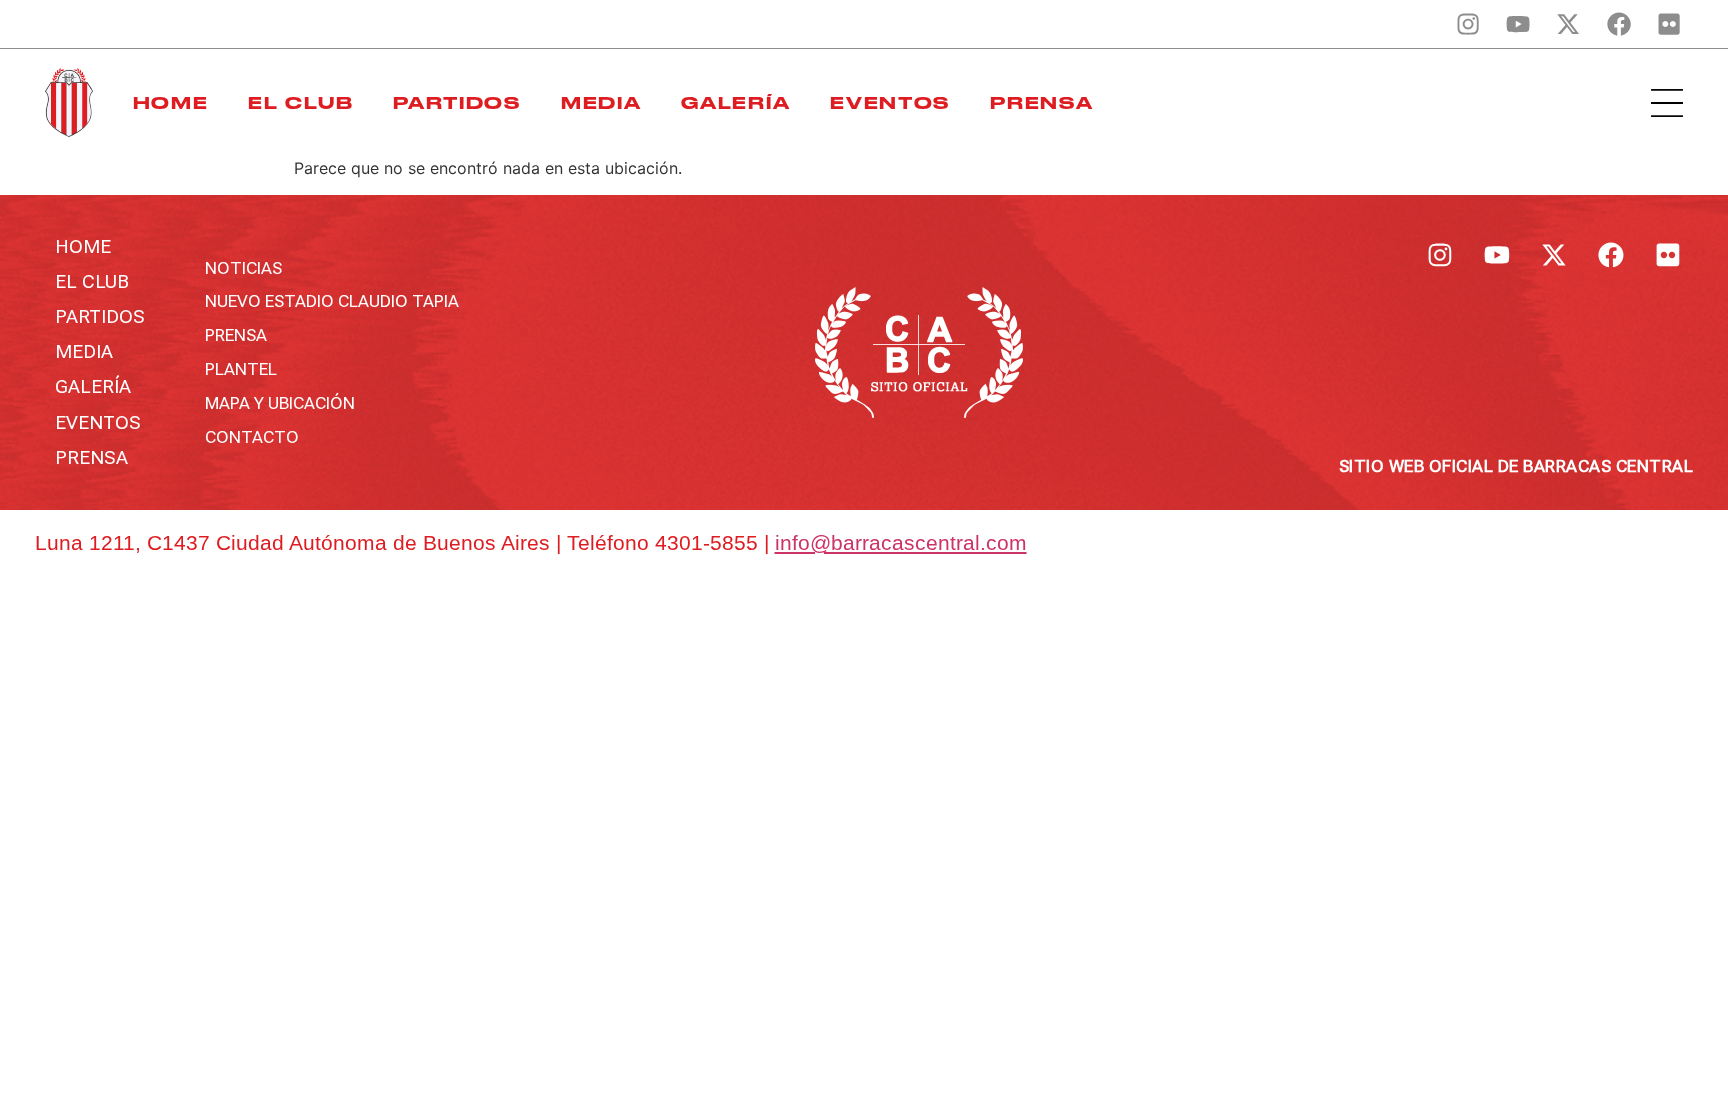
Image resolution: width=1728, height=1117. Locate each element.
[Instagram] (1468, 24)
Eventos (890, 103)
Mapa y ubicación (280, 403)
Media (601, 103)
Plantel (241, 369)
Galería (735, 103)
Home (171, 103)
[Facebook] (1619, 24)
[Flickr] (1669, 24)
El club (300, 103)
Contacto (252, 437)
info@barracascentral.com (901, 542)
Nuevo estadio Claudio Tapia (332, 301)
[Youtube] (1518, 24)
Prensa (1041, 103)
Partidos (457, 103)
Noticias (243, 268)
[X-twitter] (1568, 24)
